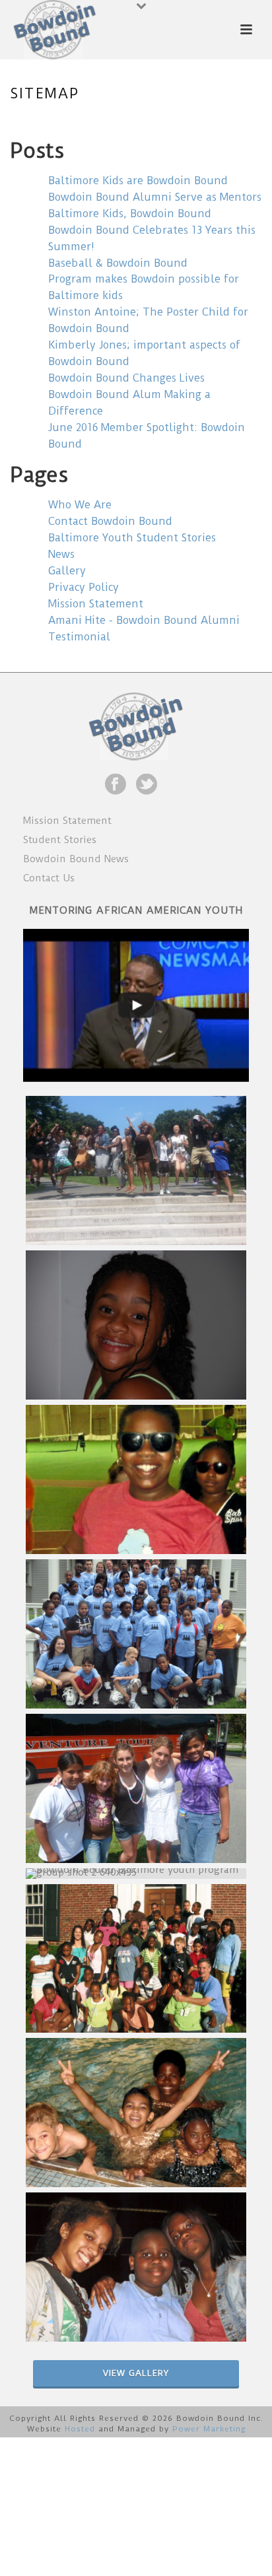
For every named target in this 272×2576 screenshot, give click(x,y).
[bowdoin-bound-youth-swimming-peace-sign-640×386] (136, 2113)
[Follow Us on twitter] (147, 785)
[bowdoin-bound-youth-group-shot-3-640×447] (136, 1959)
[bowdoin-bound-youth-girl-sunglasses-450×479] (136, 1479)
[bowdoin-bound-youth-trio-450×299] (136, 2267)
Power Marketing (209, 2429)
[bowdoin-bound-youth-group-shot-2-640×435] (136, 1874)
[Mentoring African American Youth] (136, 1005)
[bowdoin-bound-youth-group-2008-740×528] (136, 1634)
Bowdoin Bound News (76, 859)
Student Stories (60, 840)
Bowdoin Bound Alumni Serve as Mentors (155, 197)
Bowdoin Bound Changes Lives (126, 378)
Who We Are (80, 505)
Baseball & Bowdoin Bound (118, 263)
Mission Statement (96, 604)
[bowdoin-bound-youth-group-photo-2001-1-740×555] (136, 1788)
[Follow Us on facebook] (116, 785)
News (61, 554)
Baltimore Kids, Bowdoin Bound (130, 214)
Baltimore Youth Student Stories (132, 538)
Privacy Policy (84, 587)
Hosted (80, 2429)
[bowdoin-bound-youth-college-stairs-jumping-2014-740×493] (136, 1170)
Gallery (67, 571)
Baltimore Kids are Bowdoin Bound (138, 181)
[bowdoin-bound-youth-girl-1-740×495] (136, 1325)
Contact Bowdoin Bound (110, 521)
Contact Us (49, 878)
